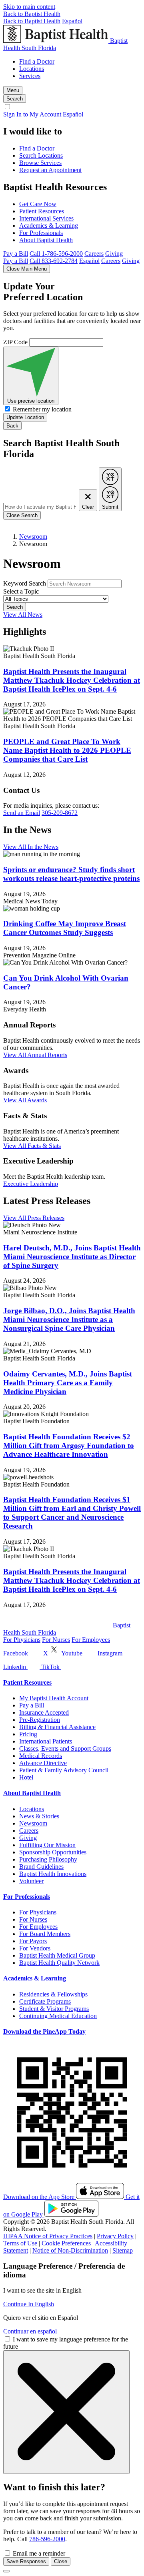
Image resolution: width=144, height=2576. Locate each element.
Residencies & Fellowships (53, 1994)
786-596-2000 (47, 2539)
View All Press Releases (34, 1218)
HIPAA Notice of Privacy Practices (48, 2236)
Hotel (26, 1777)
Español (72, 21)
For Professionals (41, 233)
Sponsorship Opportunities (53, 1852)
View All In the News (31, 847)
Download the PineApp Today (44, 2031)
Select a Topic (21, 591)
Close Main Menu (27, 269)
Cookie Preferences (66, 2243)
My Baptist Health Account (54, 1698)
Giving (114, 254)
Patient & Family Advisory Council (64, 1770)
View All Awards (25, 1100)
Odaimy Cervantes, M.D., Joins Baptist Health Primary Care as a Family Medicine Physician (68, 1383)
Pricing (28, 1734)
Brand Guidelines (41, 1867)
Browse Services (40, 163)
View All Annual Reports (35, 1055)
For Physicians (22, 1640)
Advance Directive (43, 1763)
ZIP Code (15, 342)
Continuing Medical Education (58, 2016)
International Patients (46, 1741)
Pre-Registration (40, 1720)
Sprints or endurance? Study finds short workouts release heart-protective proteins (71, 874)
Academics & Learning (49, 226)
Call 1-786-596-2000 (56, 254)
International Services (46, 218)
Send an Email (22, 813)
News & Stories (39, 1816)
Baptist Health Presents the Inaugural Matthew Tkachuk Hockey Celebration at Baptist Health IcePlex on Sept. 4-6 (72, 680)
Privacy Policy (115, 2236)
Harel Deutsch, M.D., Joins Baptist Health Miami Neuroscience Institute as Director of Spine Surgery (72, 1257)
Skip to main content (29, 7)
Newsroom (33, 537)
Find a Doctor (37, 61)
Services (30, 76)
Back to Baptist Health (32, 14)
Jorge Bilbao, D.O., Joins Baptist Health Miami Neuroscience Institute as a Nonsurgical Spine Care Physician (69, 1319)
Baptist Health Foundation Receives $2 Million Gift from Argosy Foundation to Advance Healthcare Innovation (69, 1445)
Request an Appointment (50, 170)
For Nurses (56, 1640)
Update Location (25, 417)
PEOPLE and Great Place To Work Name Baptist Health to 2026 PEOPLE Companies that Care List (67, 750)
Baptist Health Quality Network (59, 1963)
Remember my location (42, 409)
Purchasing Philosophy (48, 1859)
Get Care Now (38, 204)
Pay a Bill (16, 254)
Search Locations (41, 155)
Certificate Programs (45, 2001)
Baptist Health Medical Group (57, 1955)
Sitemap (123, 2250)
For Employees (91, 1640)
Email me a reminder (39, 2553)
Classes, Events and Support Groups (65, 1748)
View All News (23, 615)
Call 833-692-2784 (54, 261)
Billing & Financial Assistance (57, 1727)
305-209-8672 (60, 813)
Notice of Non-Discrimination (70, 2250)
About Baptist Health (46, 240)
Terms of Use (20, 2243)
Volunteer (31, 1881)
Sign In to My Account (32, 114)
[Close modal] (6, 2571)
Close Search (22, 515)
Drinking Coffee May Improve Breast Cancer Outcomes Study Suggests (65, 928)
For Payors (33, 1941)
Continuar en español (30, 2331)
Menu (13, 90)
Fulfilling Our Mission (47, 1845)
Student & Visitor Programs (54, 2009)
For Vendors (35, 1948)
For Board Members (45, 1934)
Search (15, 607)
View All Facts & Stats (32, 1146)
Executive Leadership (31, 1184)
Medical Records (41, 1756)
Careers (94, 254)
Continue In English (29, 2304)
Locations (32, 69)
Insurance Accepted (44, 1712)
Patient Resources (42, 211)
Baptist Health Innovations (53, 1874)
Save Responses (26, 2561)
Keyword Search (25, 583)
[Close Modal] (66, 2412)
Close (61, 2561)
